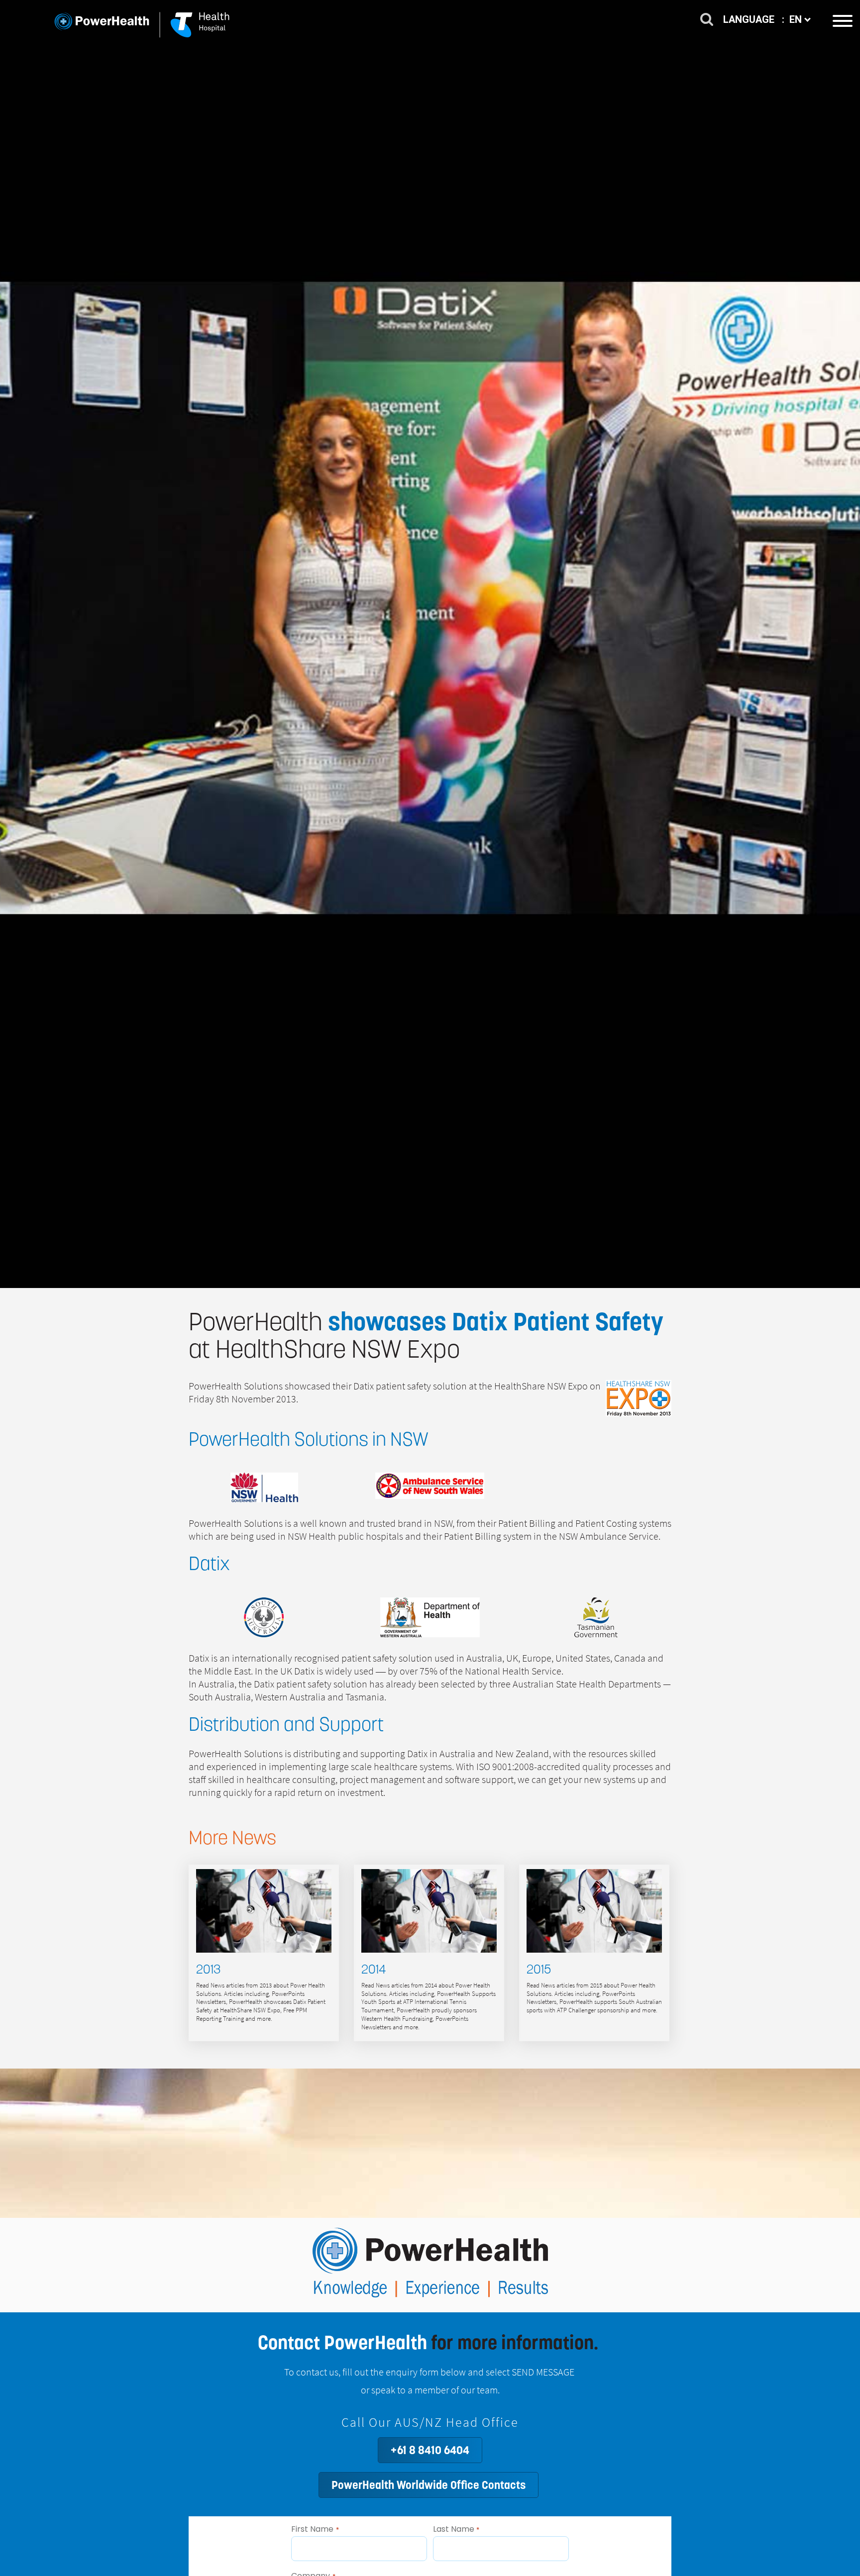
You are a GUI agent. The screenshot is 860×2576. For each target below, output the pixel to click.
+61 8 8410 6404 (430, 2450)
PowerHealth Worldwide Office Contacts (429, 2485)
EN (797, 19)
